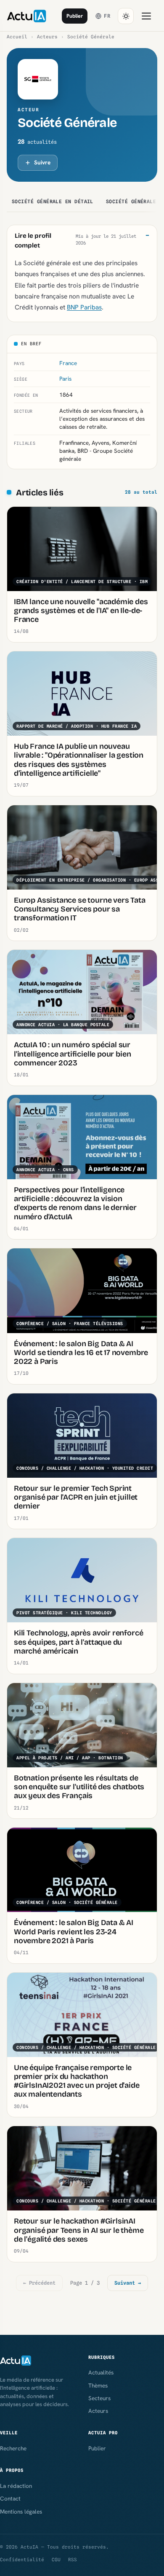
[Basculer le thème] (126, 16)
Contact (10, 2498)
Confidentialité (22, 2560)
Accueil (17, 37)
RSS (73, 2560)
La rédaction (16, 2486)
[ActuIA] (26, 16)
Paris (65, 379)
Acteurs (47, 37)
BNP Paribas (84, 307)
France (68, 363)
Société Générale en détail (53, 202)
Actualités (101, 2372)
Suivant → (128, 2283)
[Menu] (146, 16)
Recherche (13, 2448)
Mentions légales (21, 2511)
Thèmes (98, 2385)
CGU (56, 2560)
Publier (75, 16)
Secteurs (99, 2398)
